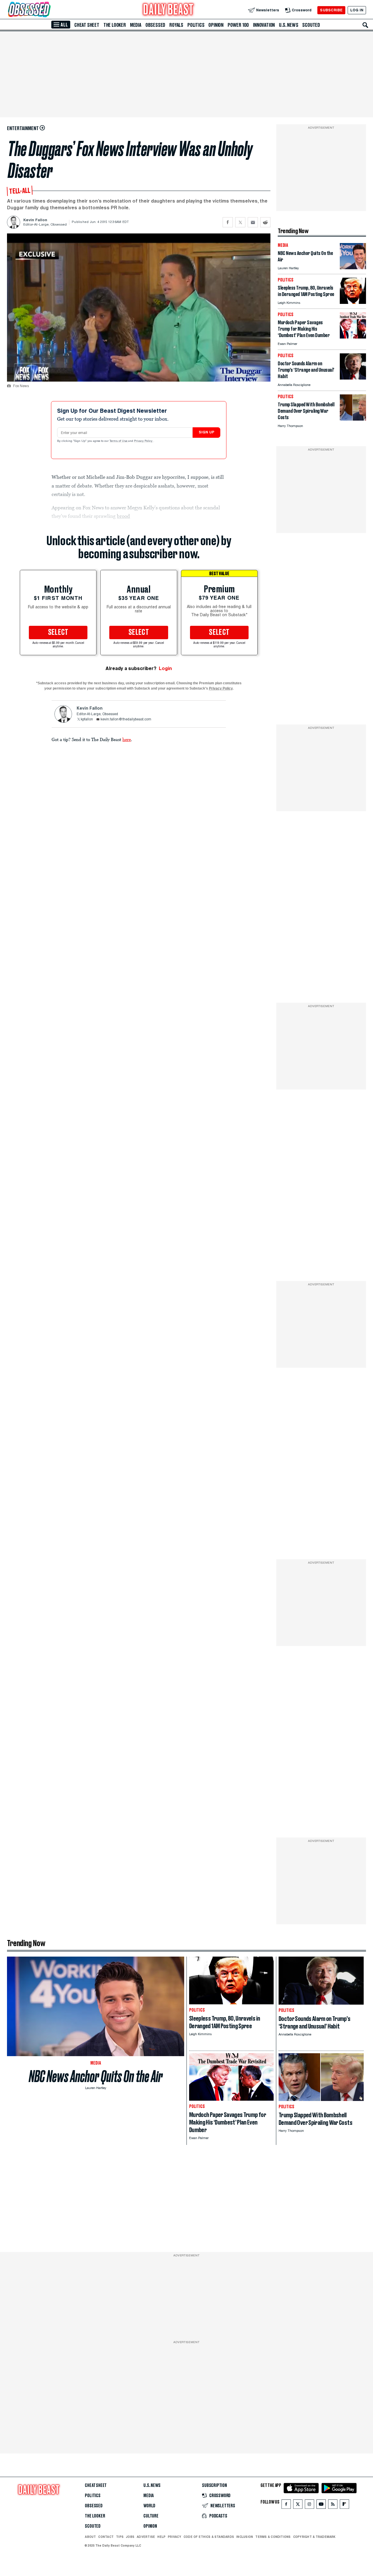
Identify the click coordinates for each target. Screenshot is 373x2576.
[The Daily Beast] (168, 10)
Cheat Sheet (87, 25)
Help (161, 2537)
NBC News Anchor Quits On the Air (96, 2076)
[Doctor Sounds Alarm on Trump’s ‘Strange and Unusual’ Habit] (353, 378)
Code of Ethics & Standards (209, 2537)
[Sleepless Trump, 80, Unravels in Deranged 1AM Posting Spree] (353, 302)
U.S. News (288, 25)
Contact (106, 2537)
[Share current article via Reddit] (265, 222)
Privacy (175, 2537)
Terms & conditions (273, 2537)
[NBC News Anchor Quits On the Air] (353, 268)
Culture (151, 2516)
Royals (176, 25)
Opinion (216, 25)
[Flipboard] (344, 2505)
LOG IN (357, 10)
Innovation (264, 25)
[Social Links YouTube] (321, 2505)
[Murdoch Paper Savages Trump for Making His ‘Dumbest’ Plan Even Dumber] (353, 337)
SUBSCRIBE (331, 10)
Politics (196, 25)
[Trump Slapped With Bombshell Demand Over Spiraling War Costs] (353, 419)
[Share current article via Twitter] (240, 222)
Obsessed (155, 25)
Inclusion (245, 2537)
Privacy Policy (144, 441)
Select (58, 633)
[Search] (365, 25)
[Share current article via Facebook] (228, 222)
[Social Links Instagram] (309, 2505)
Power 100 (238, 25)
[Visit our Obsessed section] (48, 10)
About (90, 2537)
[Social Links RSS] (333, 2505)
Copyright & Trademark (314, 2537)
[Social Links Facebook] (286, 2505)
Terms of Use (119, 441)
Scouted (311, 25)
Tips (120, 2537)
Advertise (146, 2537)
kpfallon (87, 720)
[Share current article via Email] (253, 222)
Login (165, 668)
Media (136, 25)
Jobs (130, 2537)
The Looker (115, 25)
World (149, 2506)
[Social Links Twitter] (298, 2505)
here (127, 739)
